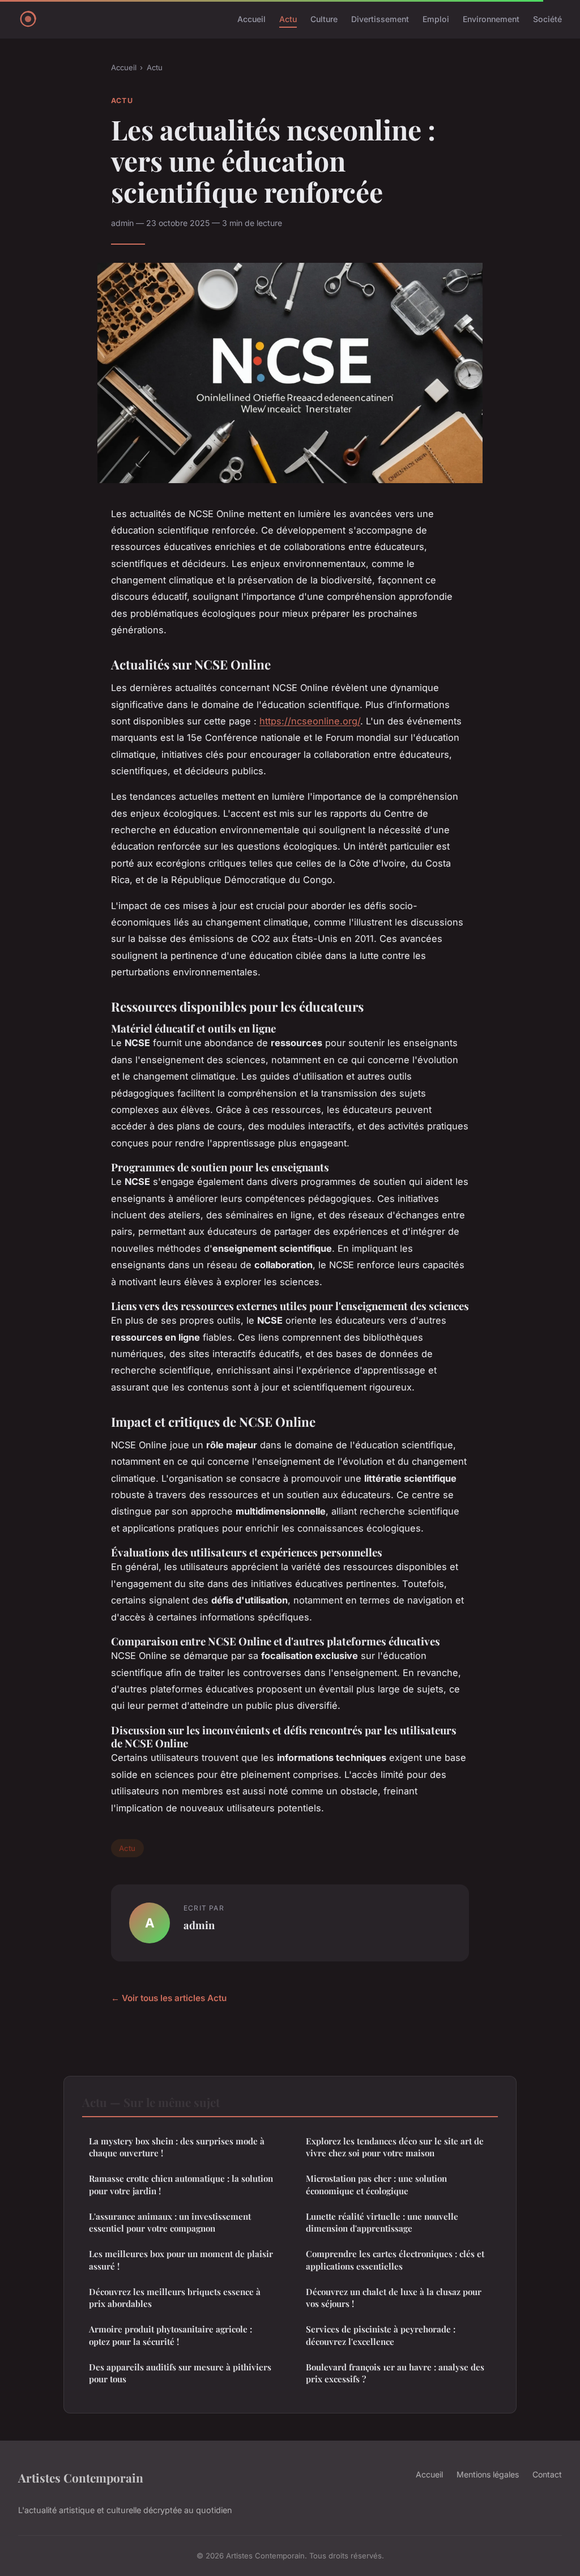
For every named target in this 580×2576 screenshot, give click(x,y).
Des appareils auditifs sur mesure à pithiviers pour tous (180, 2373)
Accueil (251, 19)
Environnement (491, 19)
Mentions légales (488, 2474)
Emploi (436, 19)
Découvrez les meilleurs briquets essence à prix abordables (175, 2298)
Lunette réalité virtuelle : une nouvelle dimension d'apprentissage (382, 2222)
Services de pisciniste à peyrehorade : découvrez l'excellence (381, 2335)
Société (547, 19)
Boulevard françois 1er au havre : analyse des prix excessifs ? (395, 2373)
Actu (288, 19)
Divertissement (380, 19)
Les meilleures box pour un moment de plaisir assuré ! (181, 2260)
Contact (547, 2474)
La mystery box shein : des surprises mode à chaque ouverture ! (177, 2147)
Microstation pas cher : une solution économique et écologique (376, 2184)
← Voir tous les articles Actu (169, 1998)
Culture (324, 19)
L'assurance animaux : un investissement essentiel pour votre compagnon (170, 2222)
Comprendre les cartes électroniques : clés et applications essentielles (395, 2260)
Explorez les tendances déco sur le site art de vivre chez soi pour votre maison (395, 2147)
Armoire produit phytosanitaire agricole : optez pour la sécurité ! (170, 2335)
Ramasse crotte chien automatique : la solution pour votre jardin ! (181, 2184)
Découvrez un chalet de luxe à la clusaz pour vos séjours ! (394, 2298)
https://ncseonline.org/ (310, 721)
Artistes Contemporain (81, 2477)
